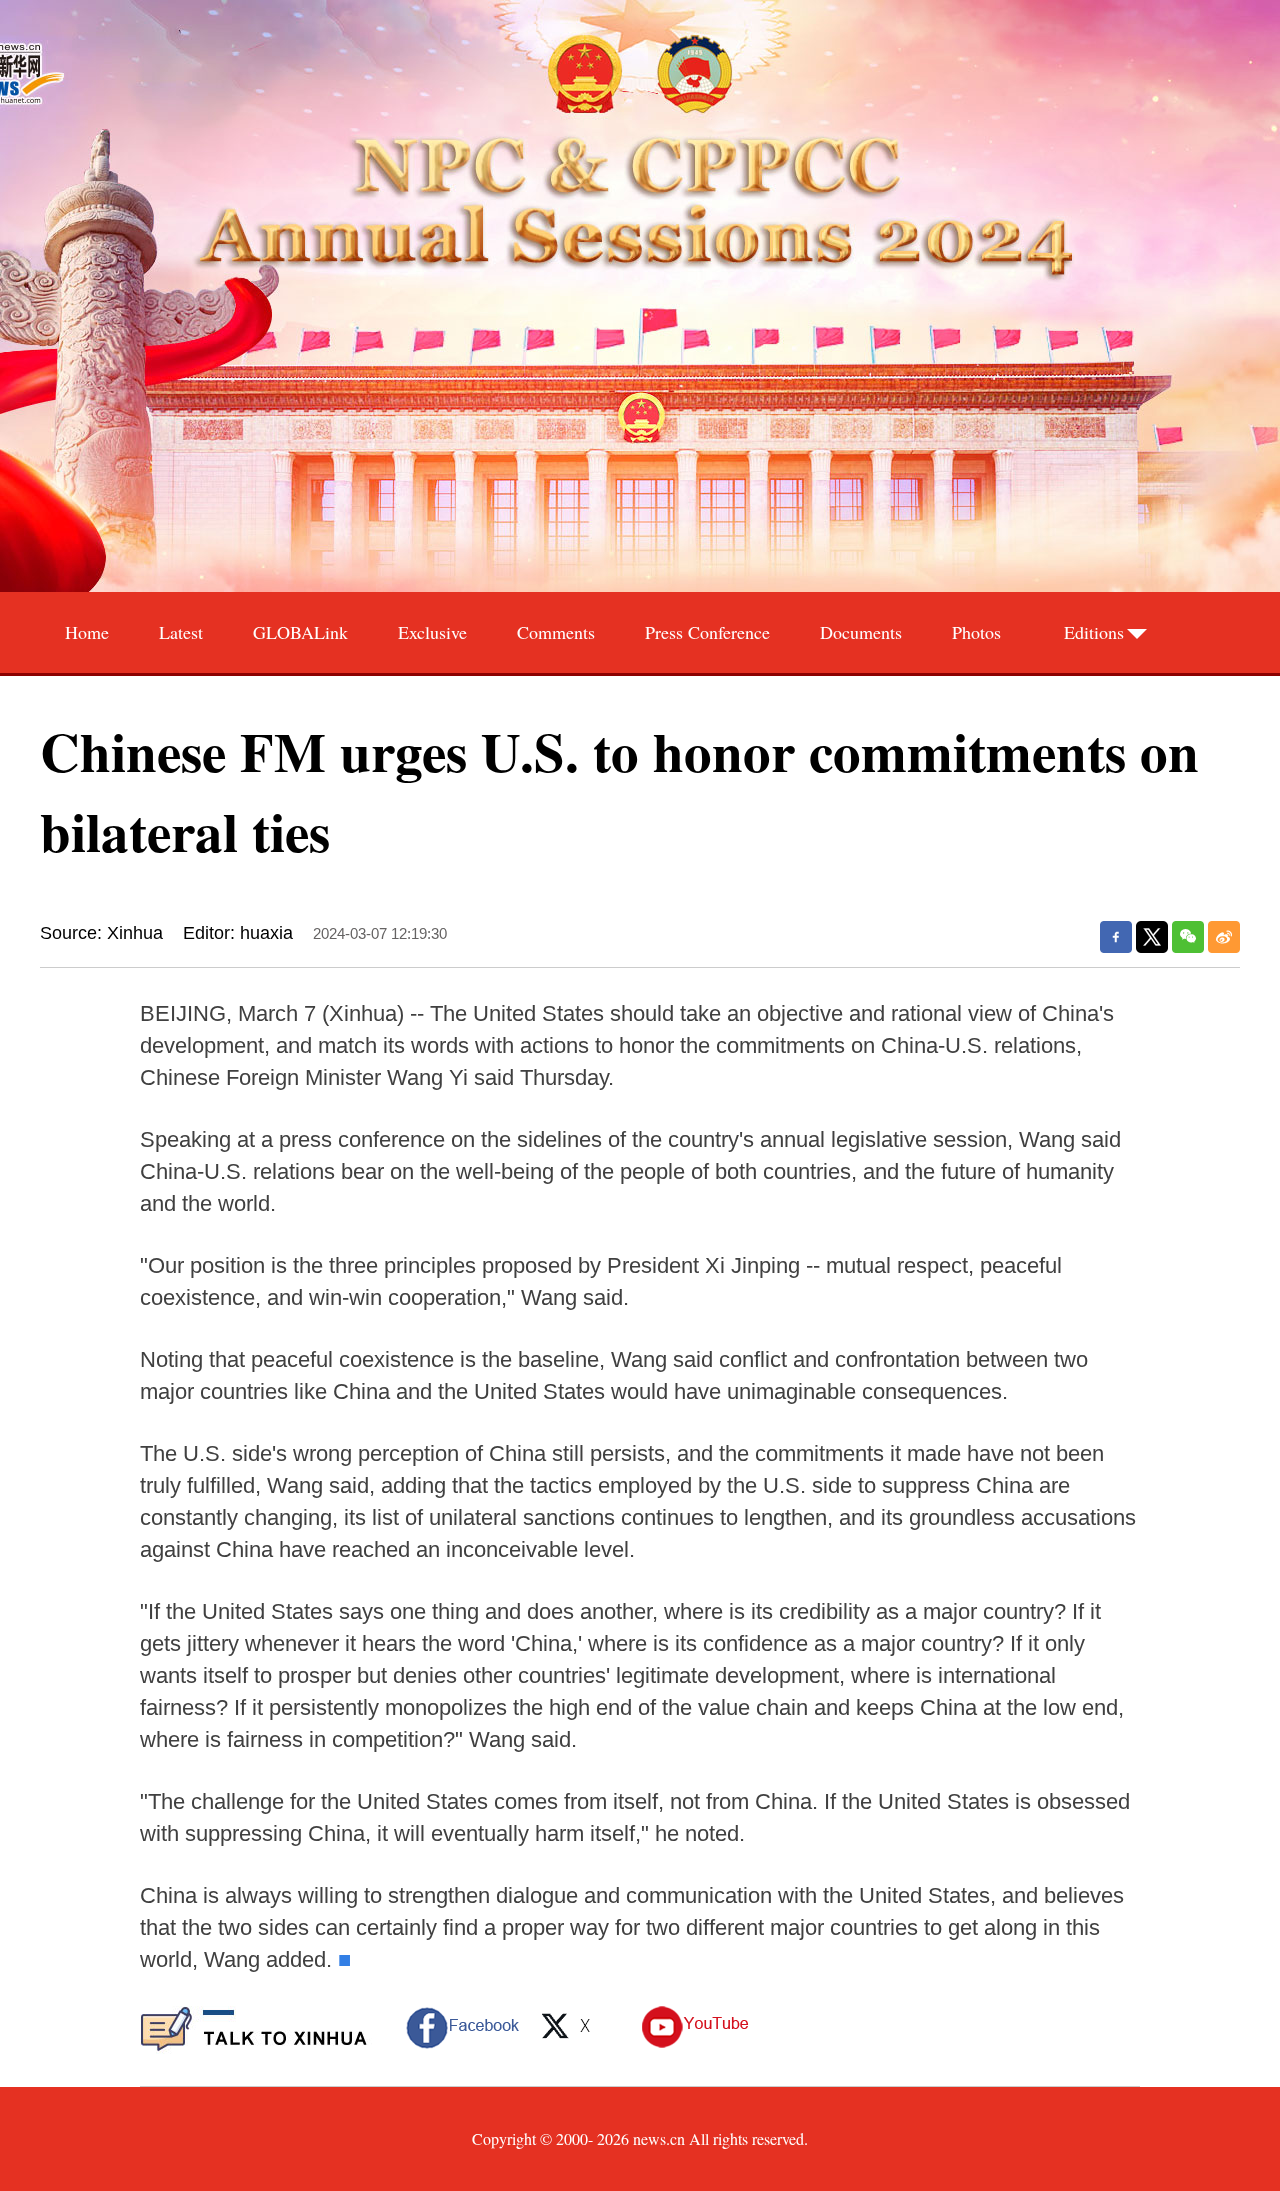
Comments (556, 632)
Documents (861, 632)
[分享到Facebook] (1116, 937)
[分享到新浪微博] (1224, 937)
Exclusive (432, 632)
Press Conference (707, 632)
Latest (181, 632)
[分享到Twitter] (1152, 937)
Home (87, 632)
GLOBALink (300, 632)
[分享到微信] (1188, 937)
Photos (976, 632)
